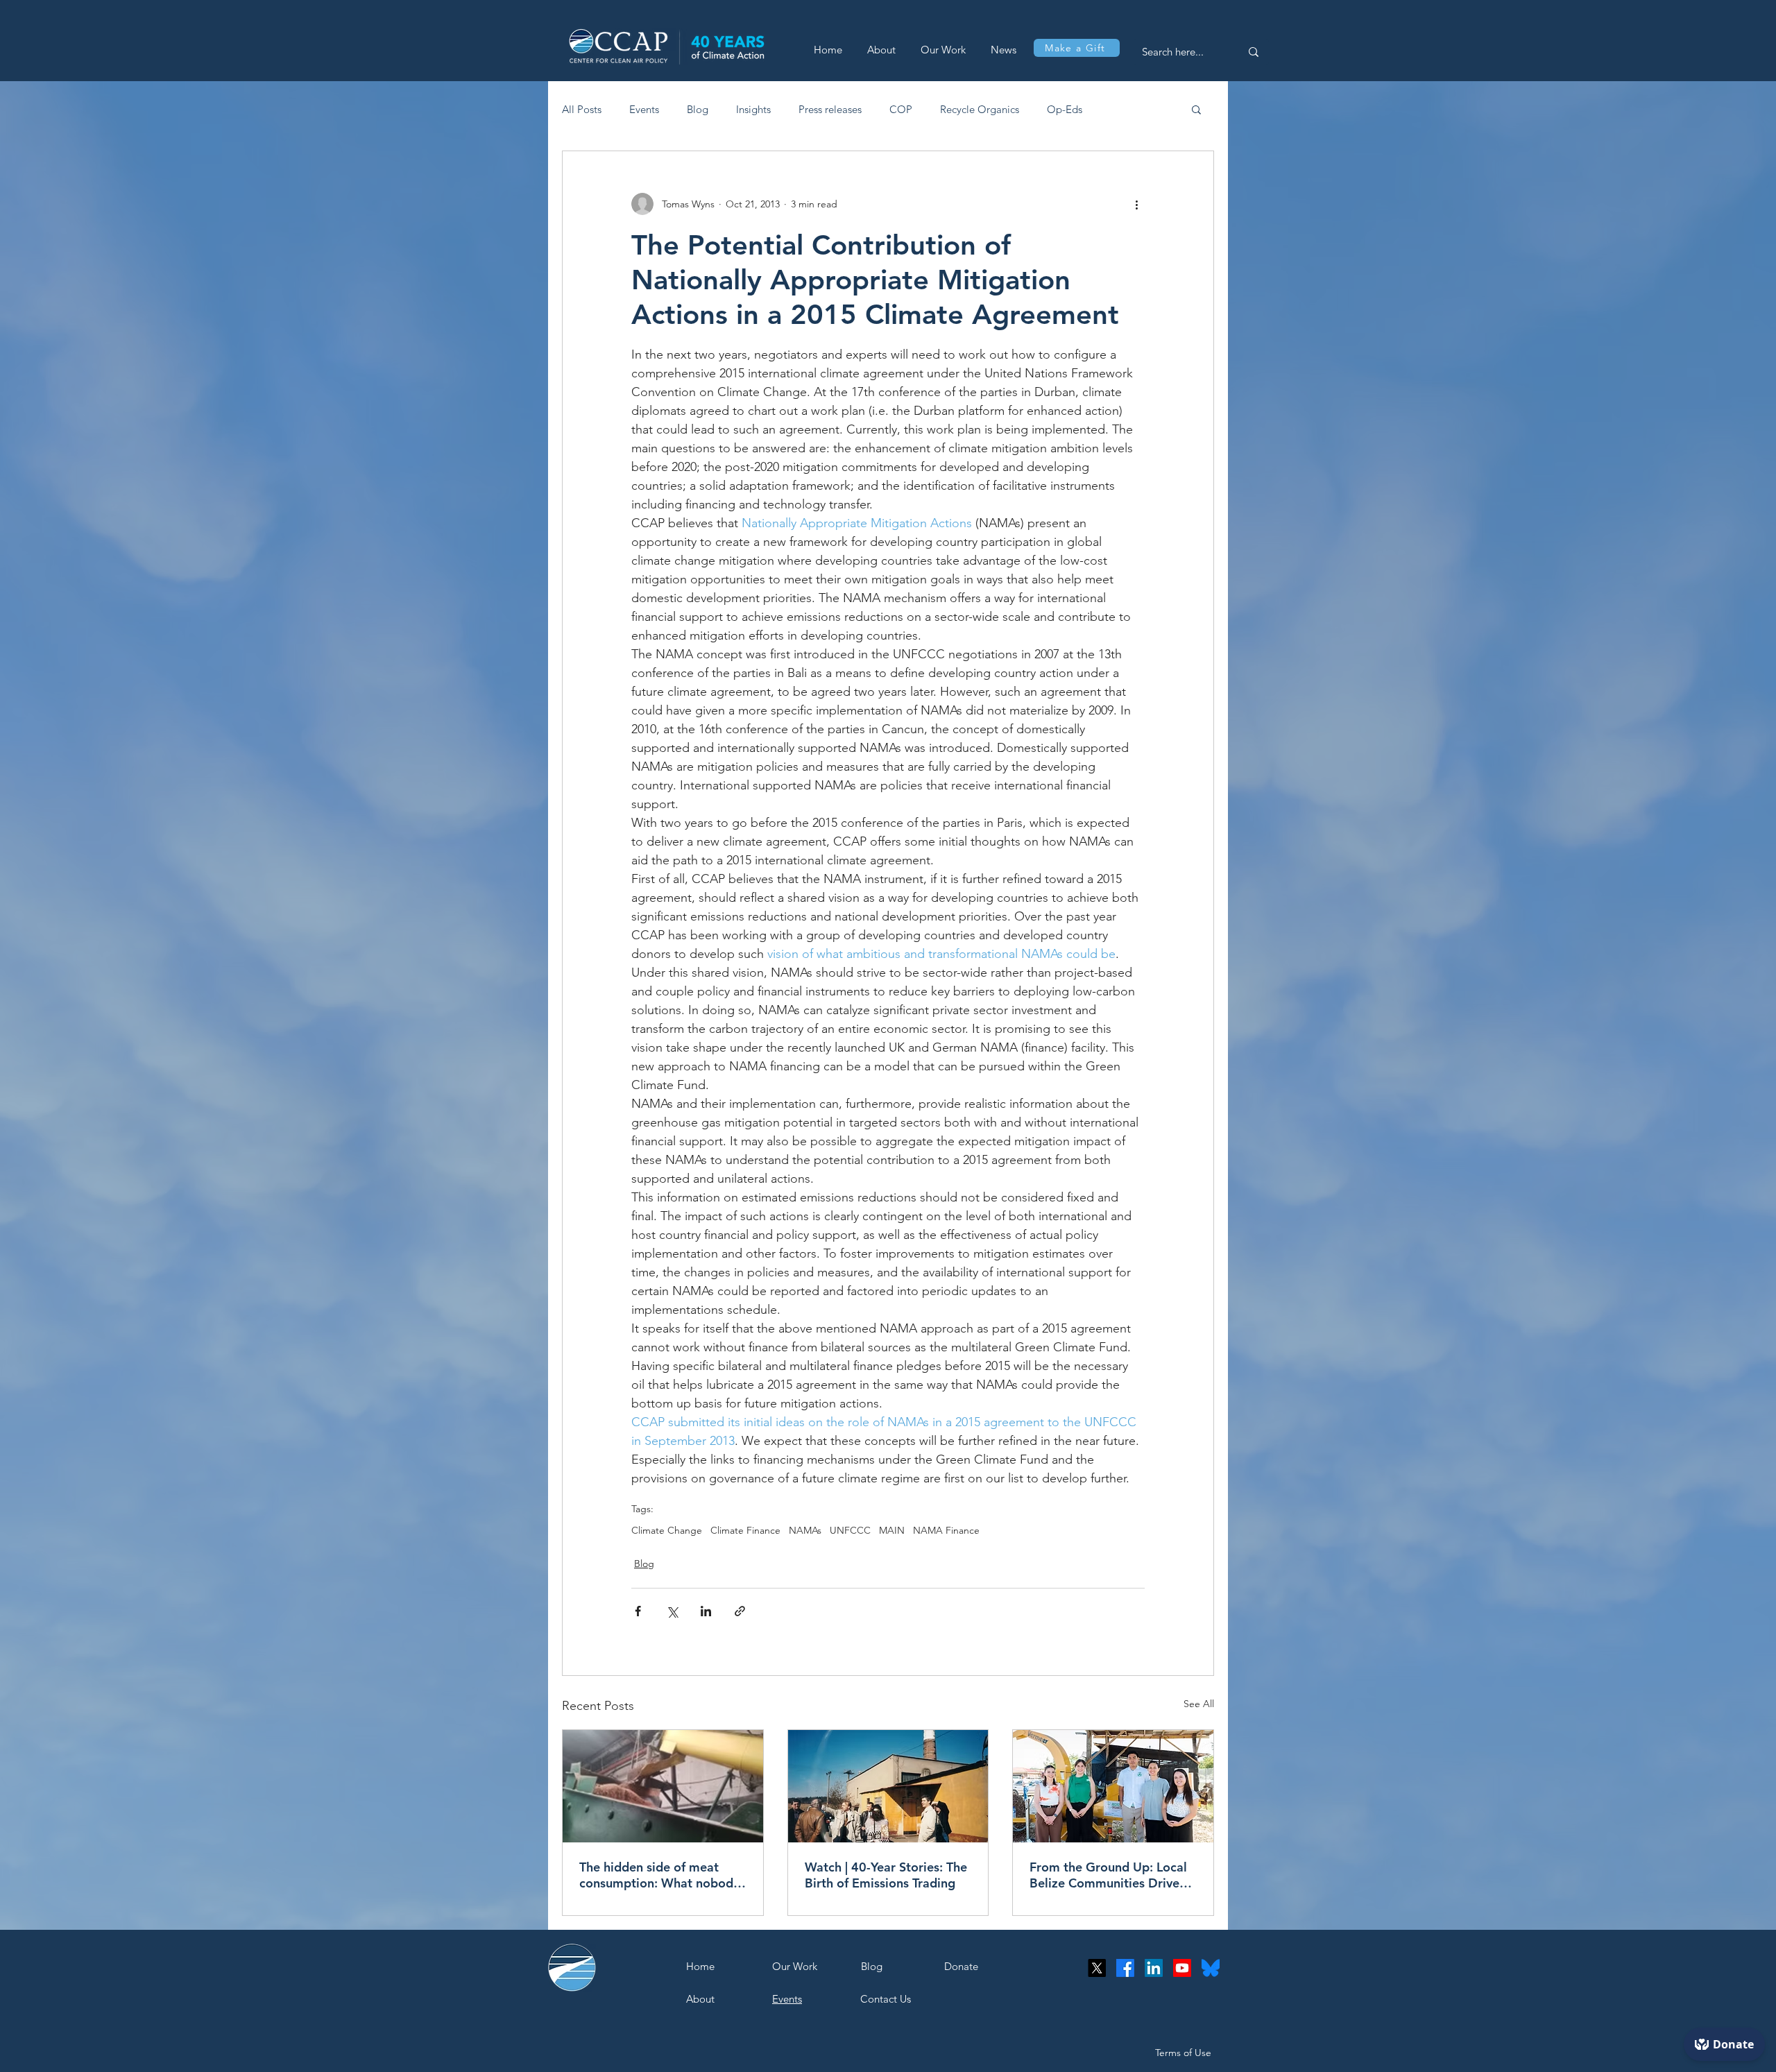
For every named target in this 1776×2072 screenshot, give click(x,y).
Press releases (830, 109)
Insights (753, 109)
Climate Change (667, 1531)
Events (644, 109)
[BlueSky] (1211, 1968)
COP (901, 109)
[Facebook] (1125, 1968)
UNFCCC (850, 1531)
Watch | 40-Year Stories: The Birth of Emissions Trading (886, 1875)
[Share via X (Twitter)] (672, 1611)
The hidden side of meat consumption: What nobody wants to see (659, 1875)
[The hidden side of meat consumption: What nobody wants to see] (663, 1786)
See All (1199, 1704)
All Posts (582, 109)
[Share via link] (740, 1611)
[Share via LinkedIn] (706, 1611)
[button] (1196, 109)
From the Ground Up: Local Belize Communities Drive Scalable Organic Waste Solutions (1108, 1875)
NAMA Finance (946, 1531)
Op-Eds (1065, 109)
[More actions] (1136, 204)
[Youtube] (1182, 1968)
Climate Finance (745, 1531)
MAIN (892, 1531)
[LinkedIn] (1154, 1968)
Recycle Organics (980, 109)
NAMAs (805, 1531)
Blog (698, 109)
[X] (1097, 1968)
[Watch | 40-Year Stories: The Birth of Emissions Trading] (888, 1786)
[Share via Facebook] (638, 1611)
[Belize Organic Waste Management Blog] (1113, 1786)
